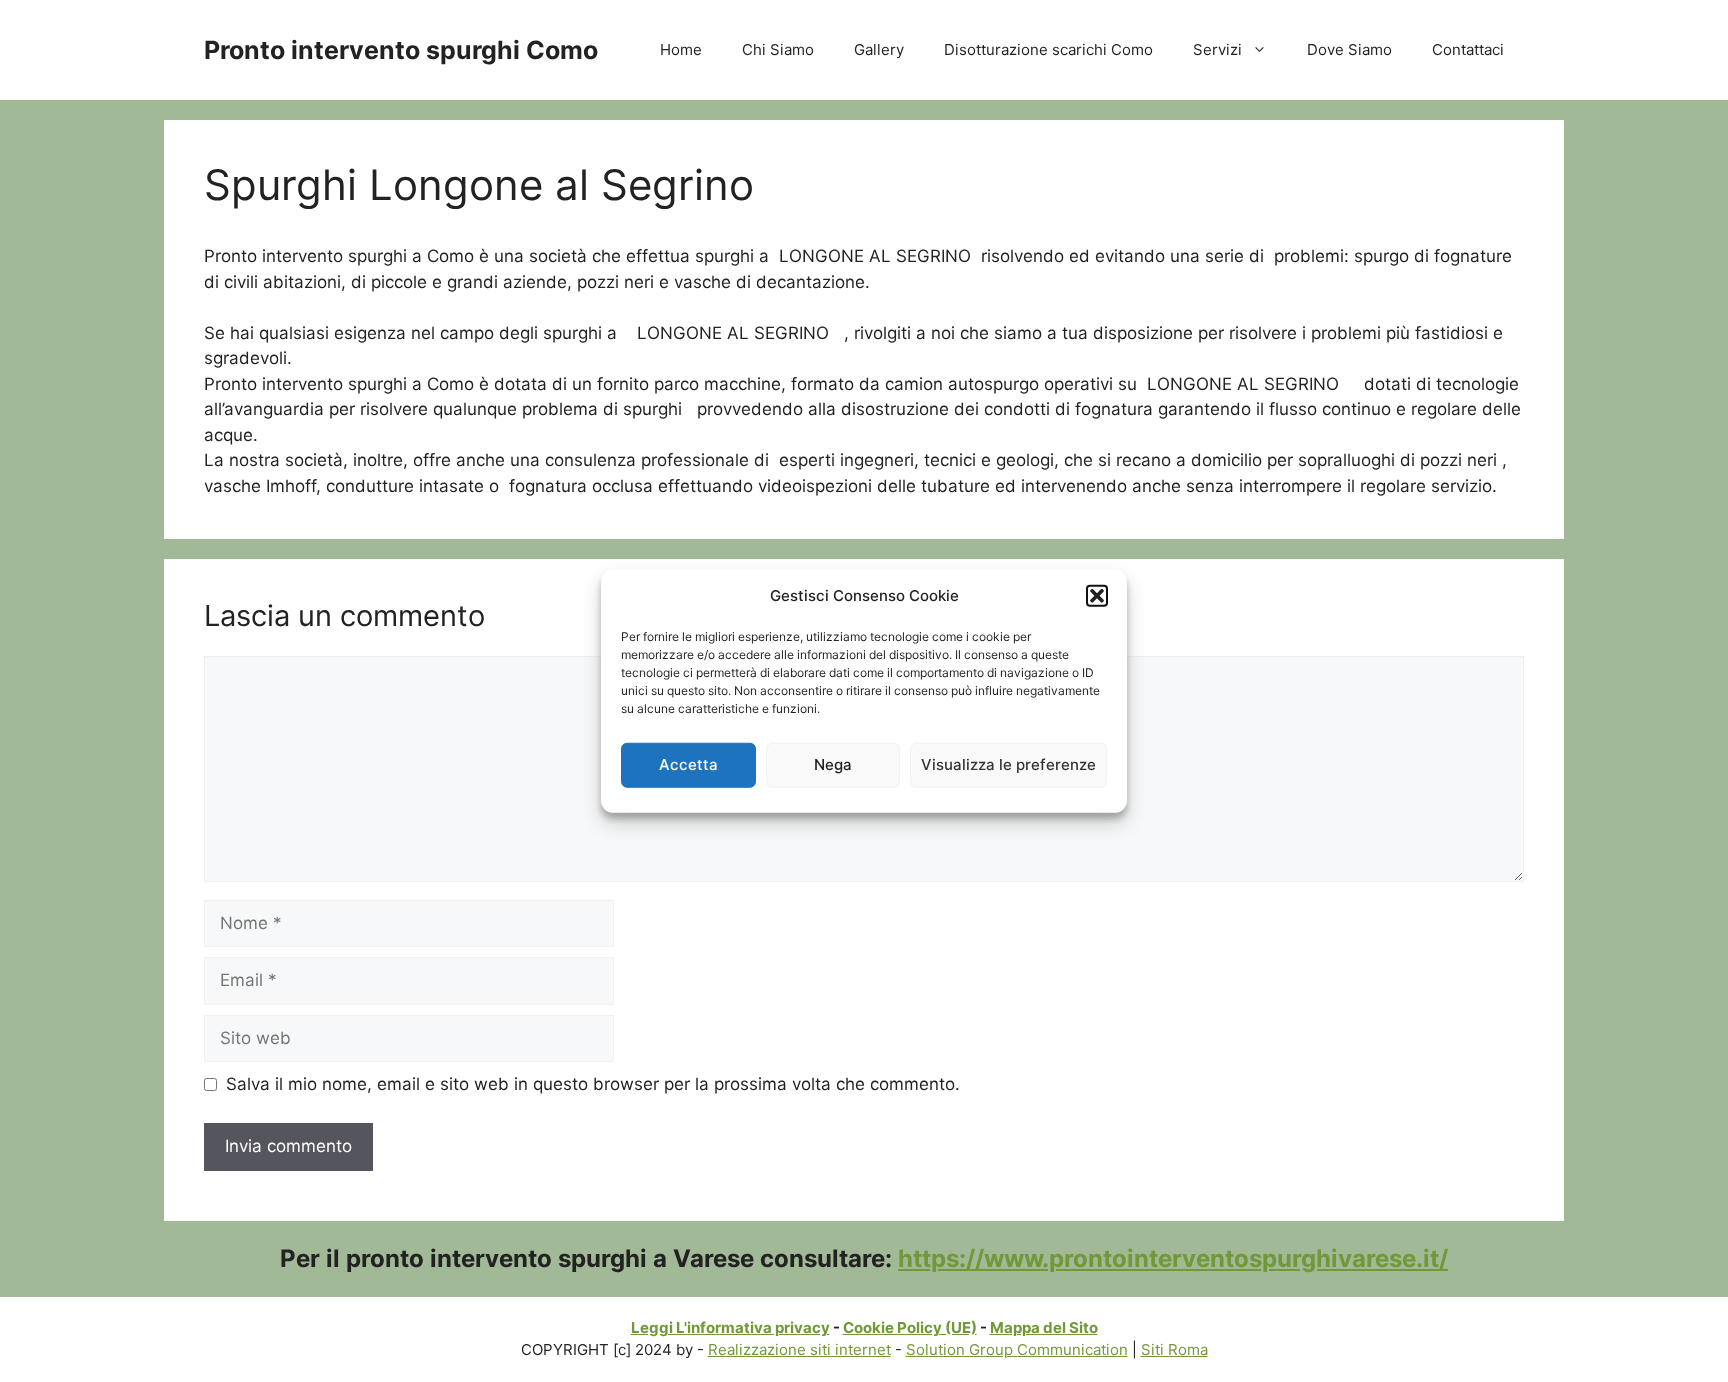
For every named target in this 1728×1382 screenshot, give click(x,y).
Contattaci (1468, 49)
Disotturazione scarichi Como (1048, 49)
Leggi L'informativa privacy (730, 1327)
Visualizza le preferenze (1008, 764)
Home (681, 49)
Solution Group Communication (1017, 1349)
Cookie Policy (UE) (910, 1327)
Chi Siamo (778, 49)
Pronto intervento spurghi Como (401, 50)
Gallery (879, 49)
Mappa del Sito (1044, 1327)
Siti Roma (1174, 1349)
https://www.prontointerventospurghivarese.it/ (1173, 1258)
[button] (1097, 596)
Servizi (1217, 49)
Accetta (688, 764)
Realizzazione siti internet (799, 1349)
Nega (833, 764)
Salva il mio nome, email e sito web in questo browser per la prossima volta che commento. (593, 1084)
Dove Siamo (1349, 49)
